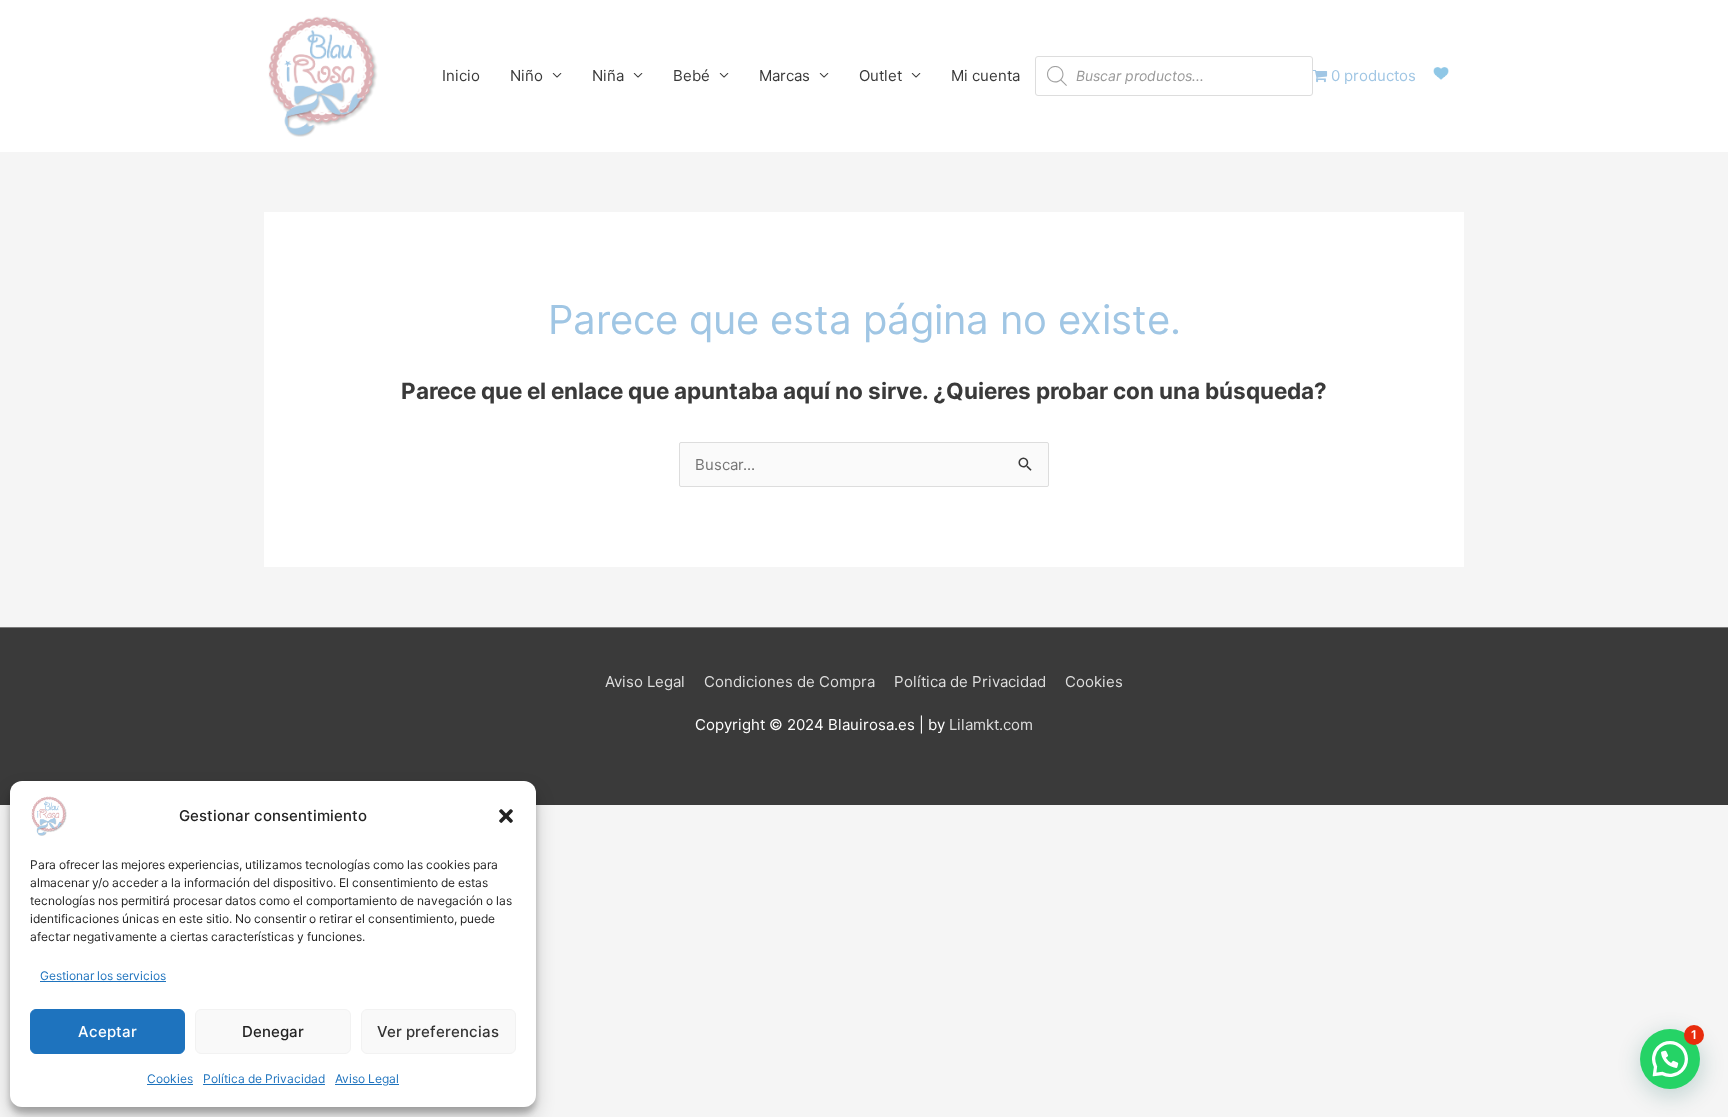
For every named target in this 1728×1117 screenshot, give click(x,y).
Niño (526, 75)
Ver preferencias (438, 1031)
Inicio (461, 75)
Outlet (880, 75)
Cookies (170, 1078)
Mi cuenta (985, 75)
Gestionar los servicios (103, 975)
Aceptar (107, 1031)
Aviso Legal (367, 1078)
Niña (608, 75)
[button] (506, 816)
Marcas (784, 75)
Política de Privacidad (264, 1078)
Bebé (691, 75)
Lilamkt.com (991, 724)
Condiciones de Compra (789, 681)
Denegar (273, 1031)
